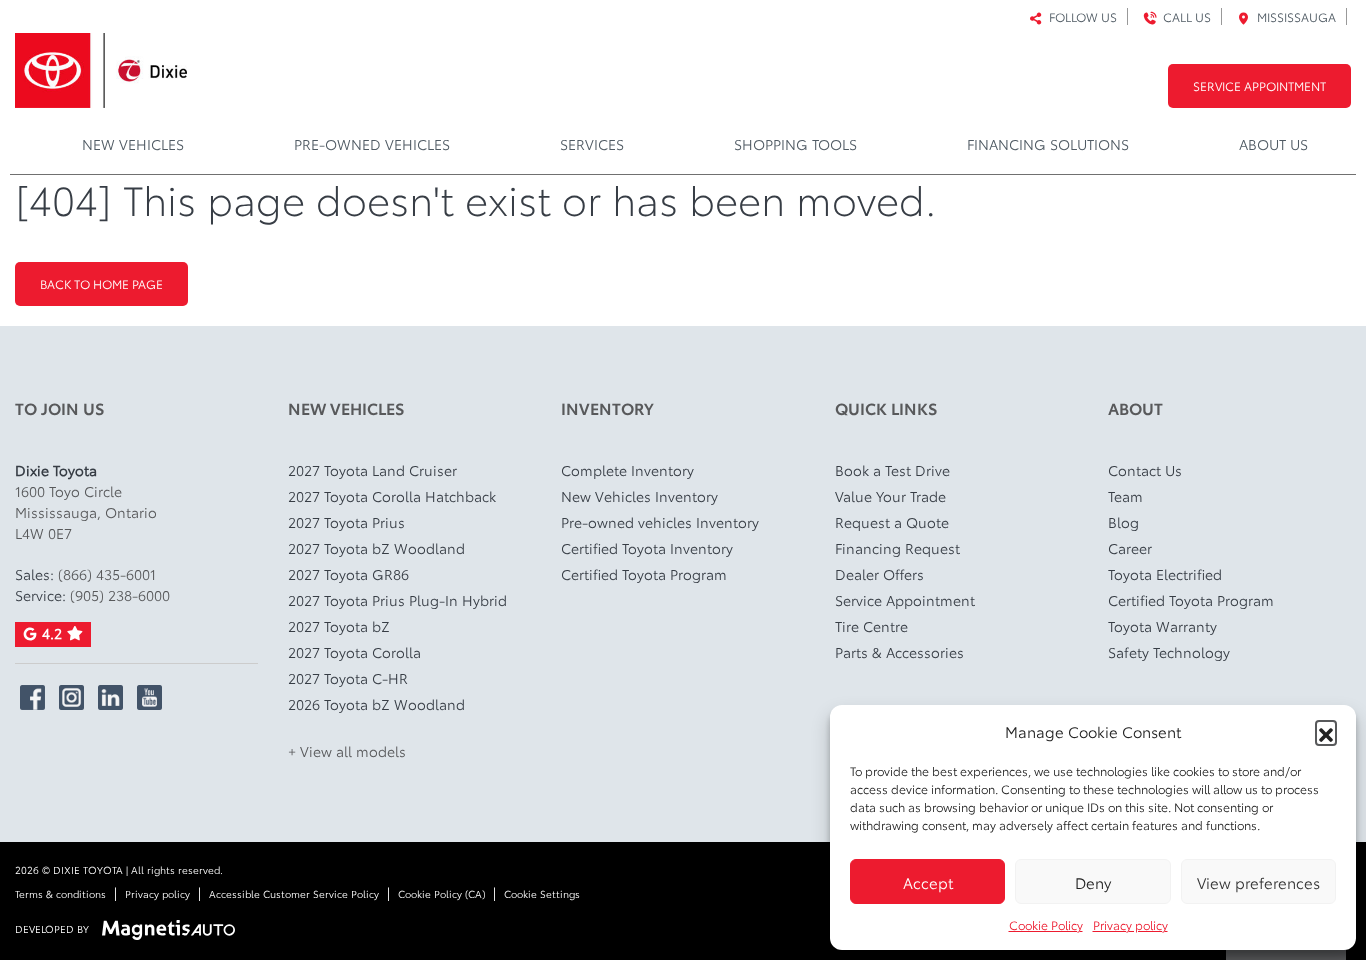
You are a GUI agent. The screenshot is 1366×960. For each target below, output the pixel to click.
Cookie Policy (1046, 924)
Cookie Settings (542, 893)
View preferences (1258, 882)
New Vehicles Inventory (639, 496)
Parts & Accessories (899, 652)
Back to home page (101, 283)
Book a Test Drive (892, 470)
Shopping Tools (795, 144)
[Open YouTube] (149, 697)
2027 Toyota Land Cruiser (372, 470)
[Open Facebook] (32, 697)
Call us (1184, 16)
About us (1273, 144)
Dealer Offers (879, 574)
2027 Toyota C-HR (348, 678)
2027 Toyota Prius (346, 522)
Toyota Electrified (1165, 574)
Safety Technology (1169, 652)
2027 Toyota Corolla (354, 652)
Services (592, 144)
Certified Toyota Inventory (647, 548)
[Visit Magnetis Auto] (173, 927)
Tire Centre (871, 626)
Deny (1093, 882)
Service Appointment (1259, 85)
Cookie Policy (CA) (441, 893)
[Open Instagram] (71, 697)
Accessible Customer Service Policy (294, 893)
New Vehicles (133, 144)
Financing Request (897, 548)
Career (1130, 548)
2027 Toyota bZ (339, 626)
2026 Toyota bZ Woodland (376, 704)
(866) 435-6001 (107, 574)
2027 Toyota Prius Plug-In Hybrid (397, 600)
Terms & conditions (60, 893)
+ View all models (347, 751)
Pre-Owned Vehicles (372, 144)
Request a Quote (892, 522)
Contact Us (1145, 470)
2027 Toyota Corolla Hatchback (392, 496)
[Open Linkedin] (110, 697)
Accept (928, 882)
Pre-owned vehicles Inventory (660, 522)
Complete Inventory (627, 470)
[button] (1326, 731)
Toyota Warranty (1162, 626)
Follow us (1080, 16)
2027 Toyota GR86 (348, 574)
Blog (1123, 522)
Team (1125, 496)
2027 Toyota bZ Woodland (376, 548)
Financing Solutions (1048, 144)
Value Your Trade (890, 496)
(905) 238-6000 (120, 595)
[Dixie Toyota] (101, 64)
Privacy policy (1130, 924)
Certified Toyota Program (644, 574)
